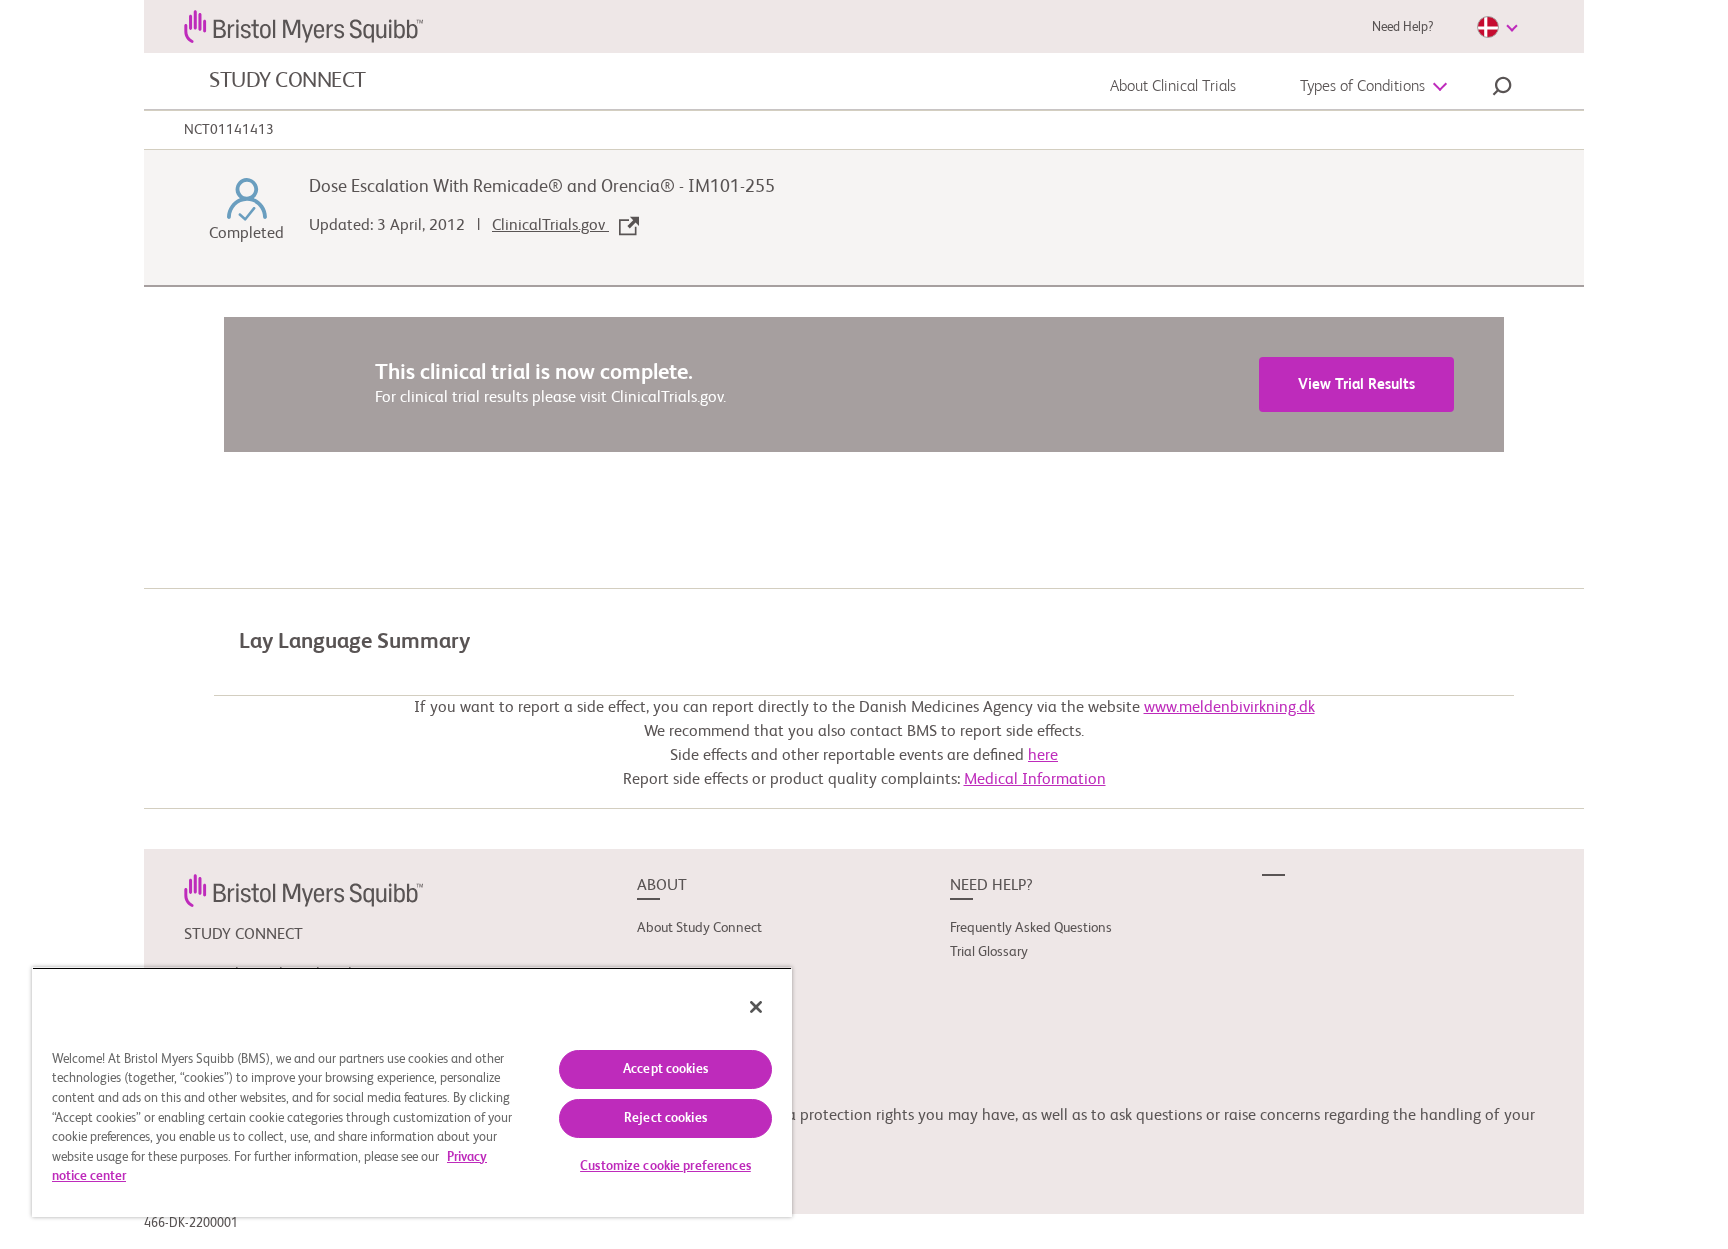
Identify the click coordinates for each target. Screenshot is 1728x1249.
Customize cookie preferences (665, 1166)
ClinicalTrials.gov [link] (550, 226)
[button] (1502, 89)
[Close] (756, 1007)
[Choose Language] (1497, 27)
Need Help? (1402, 27)
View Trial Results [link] (1356, 384)
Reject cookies (665, 1118)
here (1043, 756)
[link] (303, 890)
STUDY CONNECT (287, 81)
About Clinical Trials (1173, 87)
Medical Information (1035, 780)
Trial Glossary (989, 952)
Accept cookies (665, 1069)
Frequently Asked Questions (1031, 928)
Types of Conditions (1362, 87)
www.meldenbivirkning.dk (1229, 708)
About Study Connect (699, 928)
